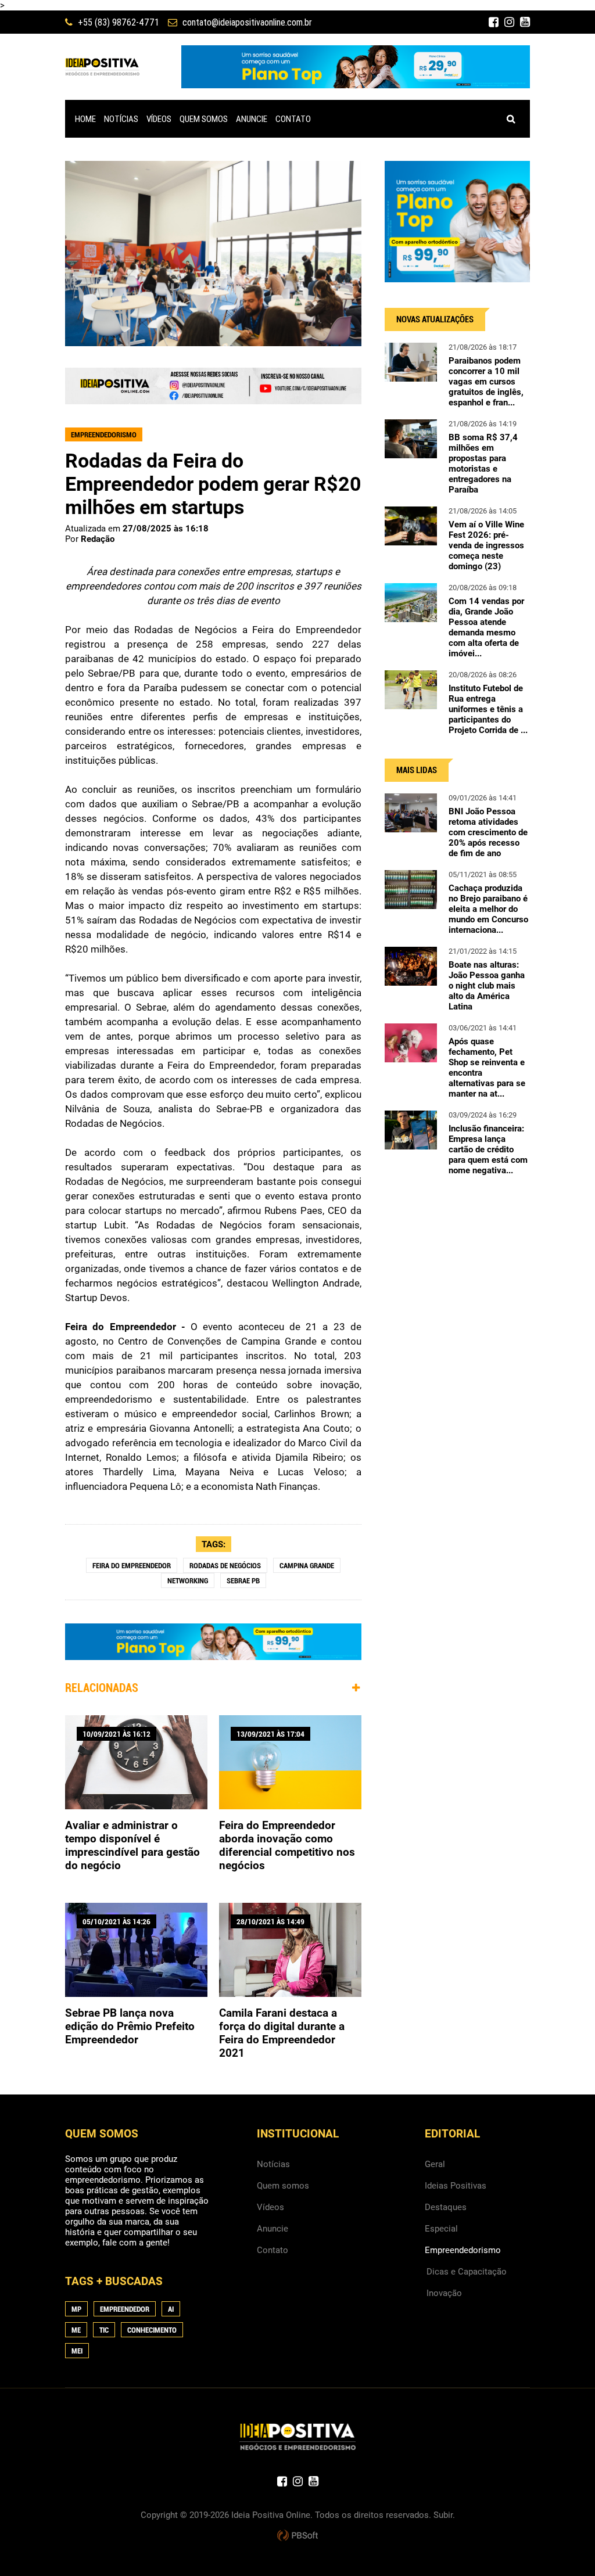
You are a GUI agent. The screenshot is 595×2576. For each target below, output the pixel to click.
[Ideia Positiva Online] (102, 67)
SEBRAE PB (243, 1581)
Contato (273, 2250)
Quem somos (283, 2186)
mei (77, 2351)
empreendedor (125, 2309)
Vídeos (270, 2207)
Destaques (446, 2207)
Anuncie (273, 2229)
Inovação (444, 2293)
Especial (441, 2229)
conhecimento (152, 2330)
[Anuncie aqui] (213, 399)
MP (76, 2309)
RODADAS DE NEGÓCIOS (225, 1566)
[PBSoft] (297, 2536)
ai (171, 2309)
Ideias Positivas (456, 2186)
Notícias (273, 2164)
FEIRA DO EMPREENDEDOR (132, 1566)
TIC (104, 2330)
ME (76, 2330)
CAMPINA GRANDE (307, 1566)
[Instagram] (509, 22)
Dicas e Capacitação (467, 2272)
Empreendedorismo (463, 2250)
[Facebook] (494, 22)
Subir (443, 2515)
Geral (435, 2164)
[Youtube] (525, 22)
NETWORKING (188, 1581)
